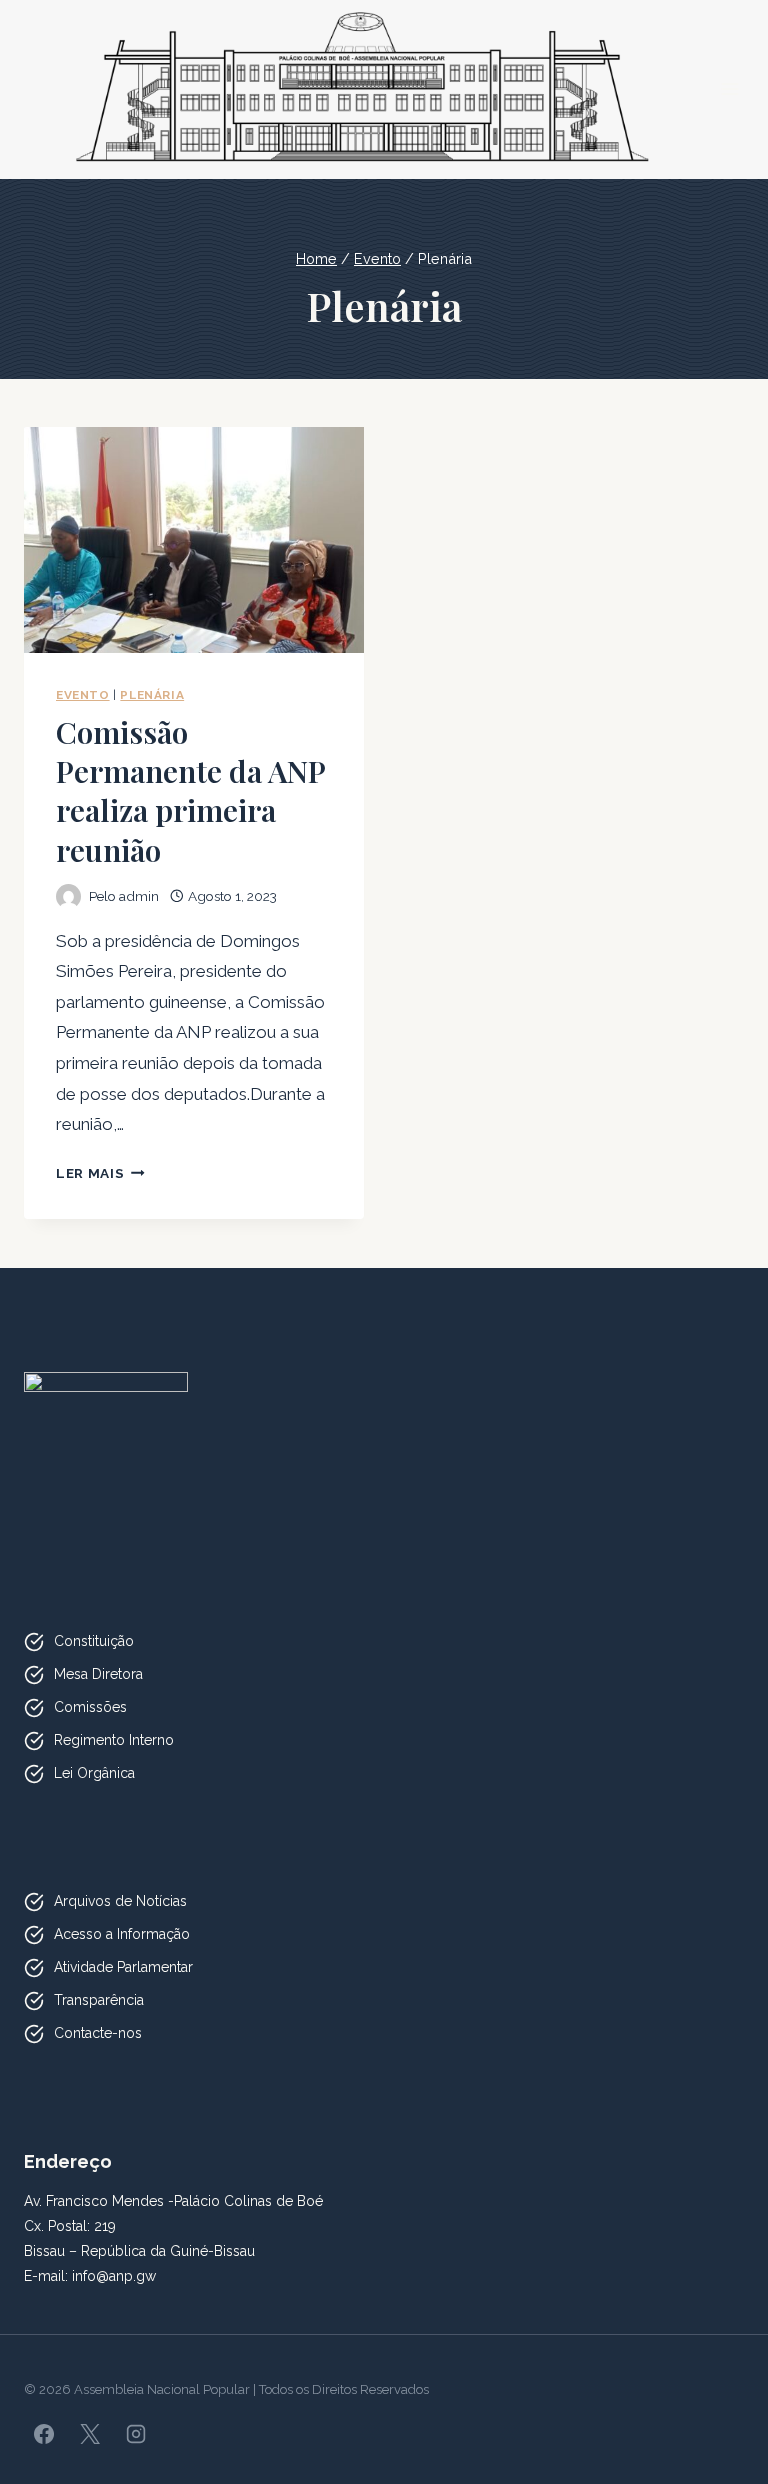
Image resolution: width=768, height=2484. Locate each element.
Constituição (94, 1641)
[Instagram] (136, 2434)
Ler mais (100, 1173)
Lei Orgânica (94, 1773)
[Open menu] (729, 89)
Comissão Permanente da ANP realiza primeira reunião (190, 791)
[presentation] (194, 540)
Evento (83, 695)
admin (139, 896)
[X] (90, 2434)
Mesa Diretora (98, 1674)
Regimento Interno (114, 1740)
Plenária (152, 695)
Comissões (90, 1707)
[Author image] (68, 896)
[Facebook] (44, 2434)
